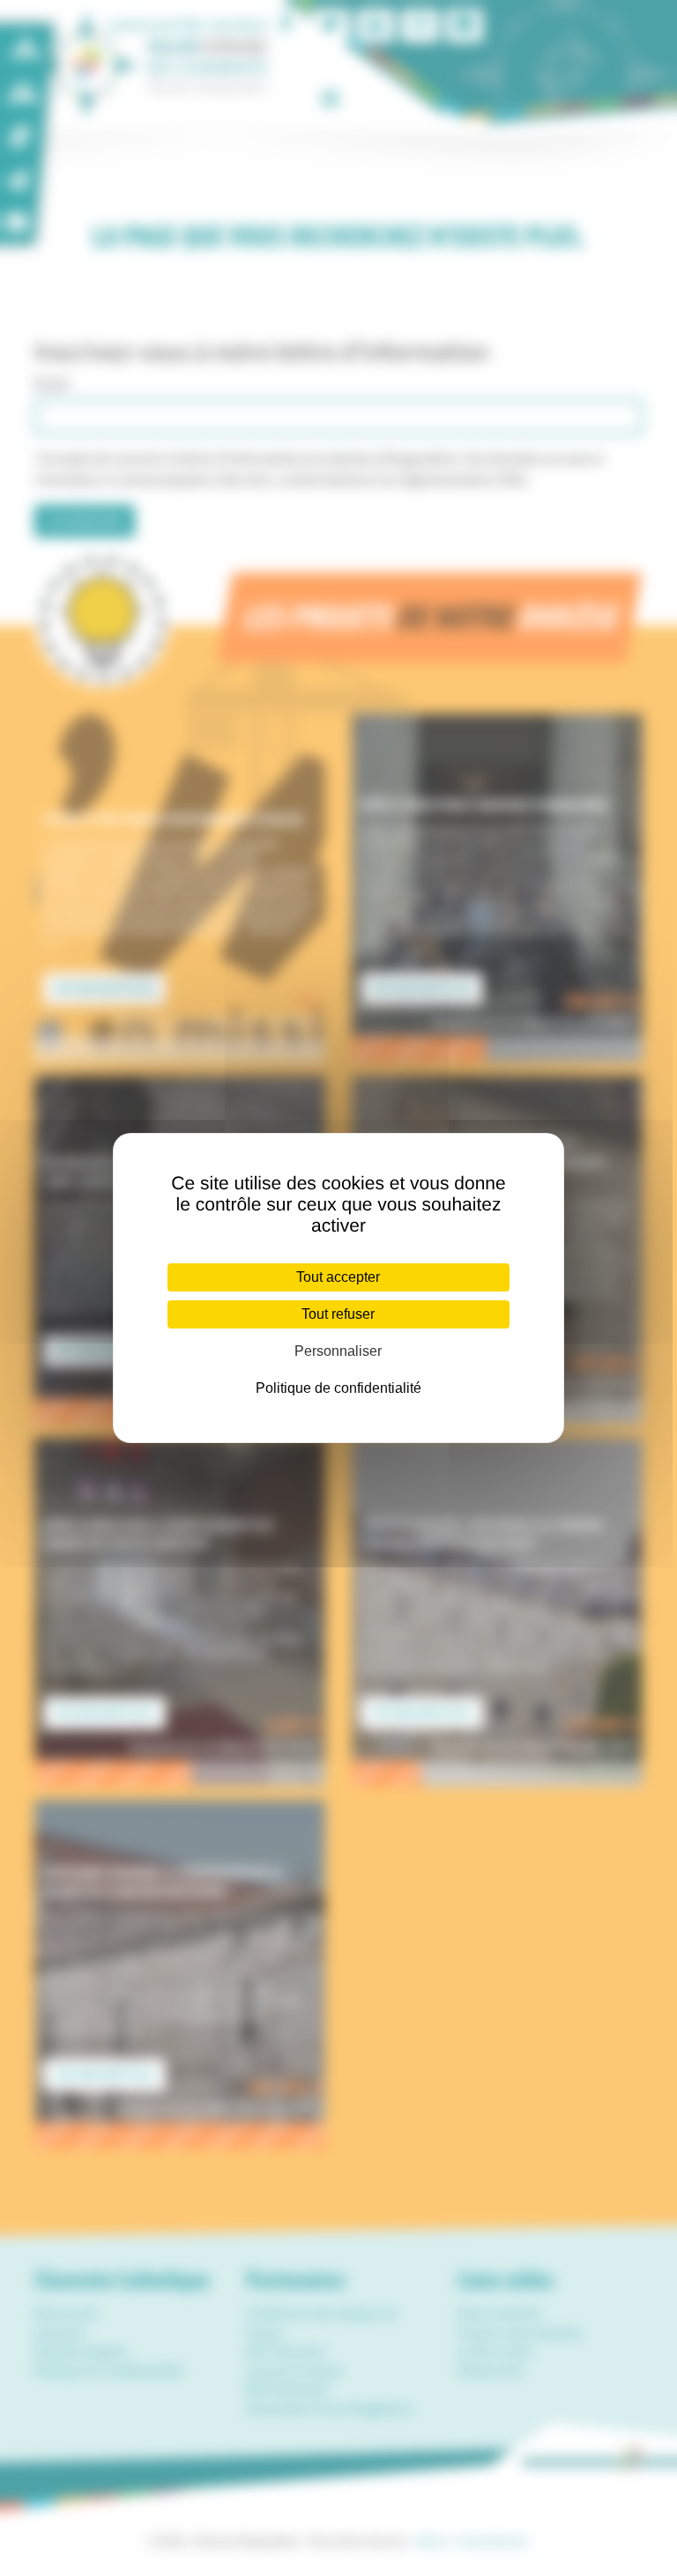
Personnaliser (338, 1351)
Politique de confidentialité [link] (338, 1388)
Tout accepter (338, 1277)
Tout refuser (338, 1314)
